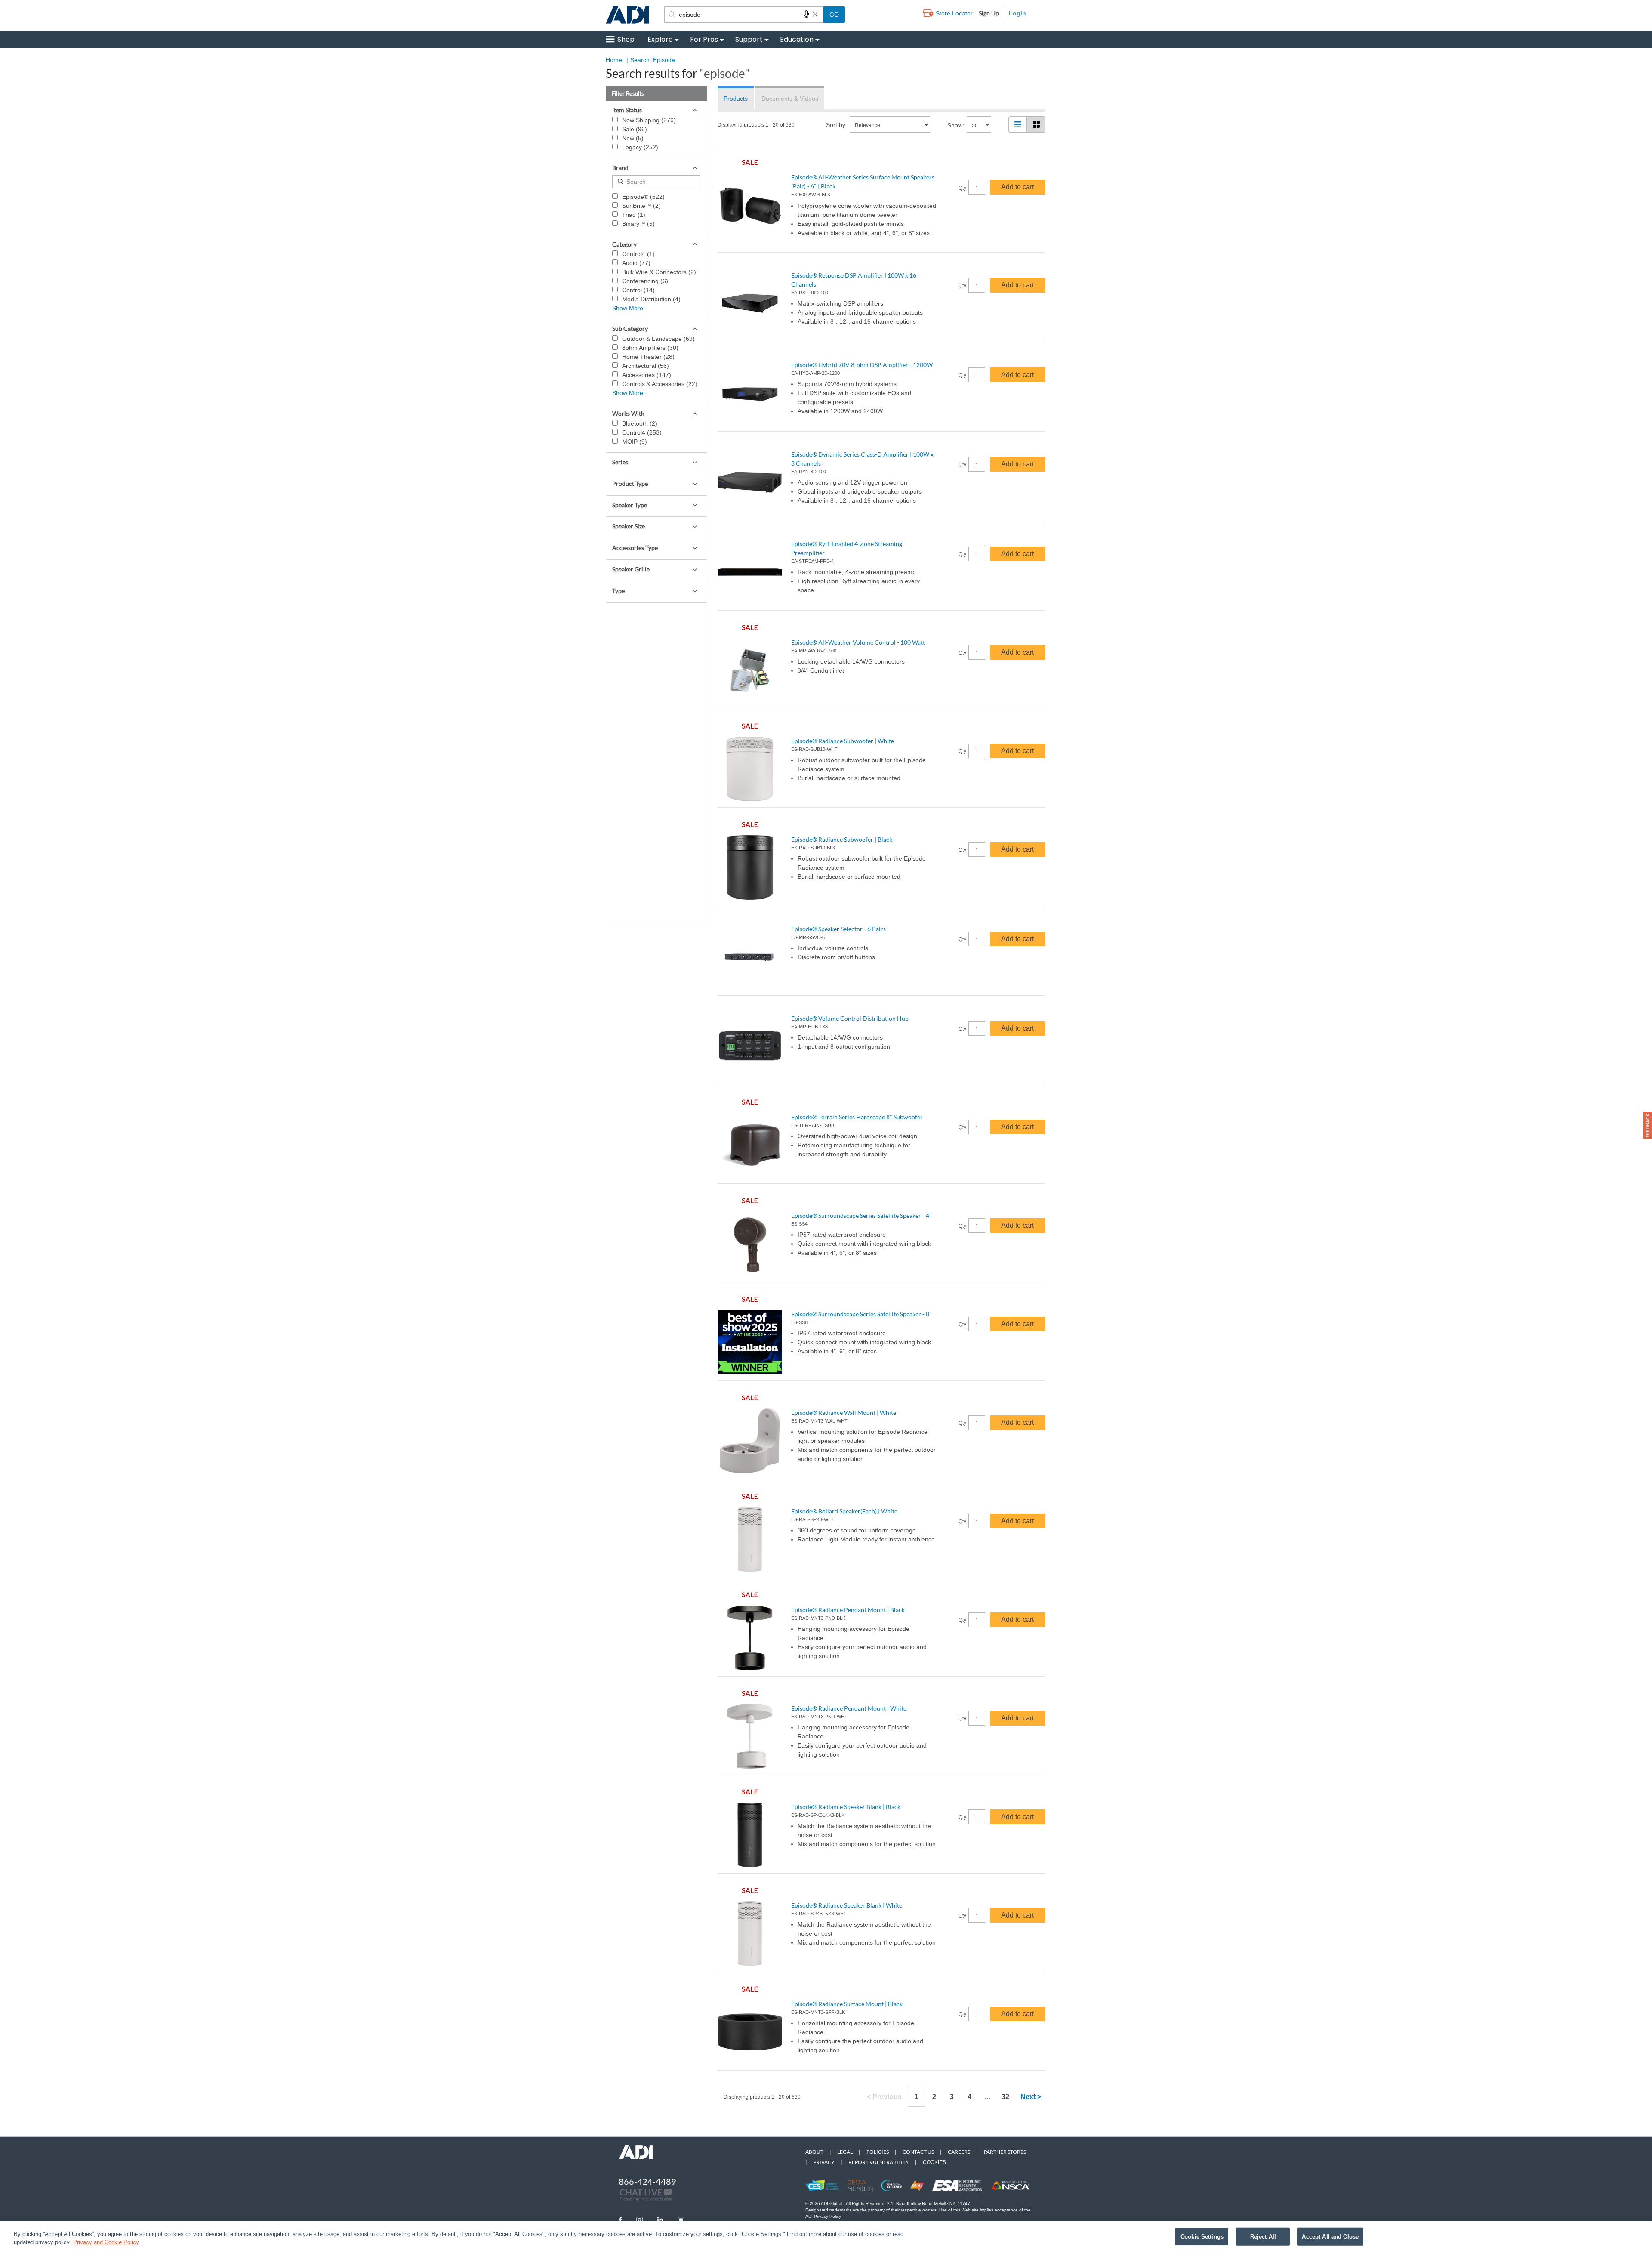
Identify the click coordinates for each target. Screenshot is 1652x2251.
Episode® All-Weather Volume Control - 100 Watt (858, 642)
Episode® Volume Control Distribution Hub (850, 1018)
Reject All (1263, 2237)
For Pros (704, 39)
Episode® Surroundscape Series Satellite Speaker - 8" (861, 1314)
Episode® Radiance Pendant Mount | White (849, 1708)
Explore (660, 39)
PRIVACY (824, 2162)
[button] (1648, 1125)
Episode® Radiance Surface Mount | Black (847, 2004)
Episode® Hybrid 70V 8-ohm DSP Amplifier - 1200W (862, 365)
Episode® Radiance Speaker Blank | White (847, 1905)
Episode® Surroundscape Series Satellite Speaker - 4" (861, 1215)
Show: (956, 125)
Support (749, 39)
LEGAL (845, 2152)
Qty (962, 188)
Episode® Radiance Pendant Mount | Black (848, 1610)
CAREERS (959, 2152)
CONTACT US (918, 2152)
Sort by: (837, 125)
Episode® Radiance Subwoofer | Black (842, 839)
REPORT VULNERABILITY (879, 2162)
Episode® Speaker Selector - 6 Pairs (838, 929)
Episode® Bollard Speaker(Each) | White (844, 1511)
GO (834, 15)
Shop (626, 39)
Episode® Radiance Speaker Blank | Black (846, 1807)
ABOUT (814, 2152)
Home (614, 60)
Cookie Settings (1202, 2237)
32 (1005, 2097)
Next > (1031, 2097)
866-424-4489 (647, 2181)
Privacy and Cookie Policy (106, 2242)
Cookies (934, 2162)
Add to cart (1017, 187)
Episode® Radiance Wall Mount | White (844, 1413)
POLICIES (878, 2152)
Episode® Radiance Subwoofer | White (843, 741)
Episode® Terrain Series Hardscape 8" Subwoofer (857, 1117)
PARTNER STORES (1005, 2152)
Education (797, 39)
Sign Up (989, 13)
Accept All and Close (1330, 2237)
